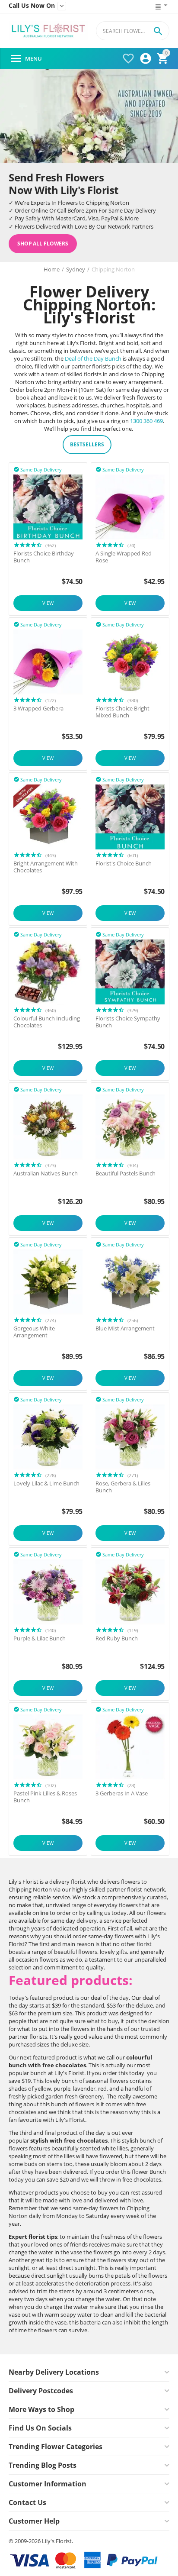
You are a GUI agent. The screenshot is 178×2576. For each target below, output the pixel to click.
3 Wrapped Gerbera (38, 709)
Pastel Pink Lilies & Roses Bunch (45, 1797)
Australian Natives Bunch (46, 1174)
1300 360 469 (146, 421)
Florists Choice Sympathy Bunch (128, 1022)
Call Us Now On (32, 6)
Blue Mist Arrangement (125, 1329)
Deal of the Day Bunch (93, 358)
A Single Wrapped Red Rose (124, 557)
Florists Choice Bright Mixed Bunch (122, 712)
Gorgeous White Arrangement (34, 1332)
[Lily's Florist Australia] (48, 31)
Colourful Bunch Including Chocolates (47, 1022)
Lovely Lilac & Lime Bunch (46, 1484)
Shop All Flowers (43, 244)
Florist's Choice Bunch (124, 864)
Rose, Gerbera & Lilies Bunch (123, 1487)
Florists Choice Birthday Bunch (44, 557)
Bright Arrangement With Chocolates (46, 867)
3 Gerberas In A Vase (122, 1794)
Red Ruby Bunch (117, 1639)
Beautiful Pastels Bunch (126, 1174)
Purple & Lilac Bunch (40, 1639)
